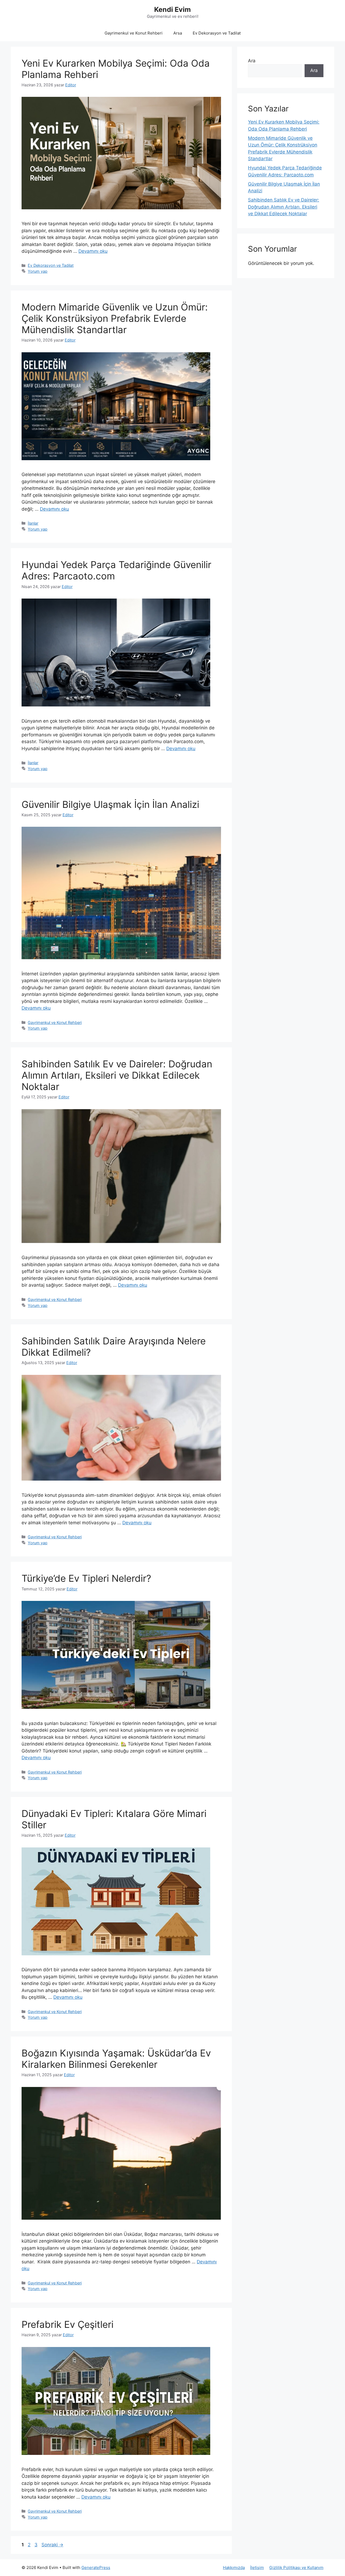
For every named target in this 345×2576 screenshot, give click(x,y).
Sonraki (52, 2545)
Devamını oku (93, 251)
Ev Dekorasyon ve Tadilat (217, 33)
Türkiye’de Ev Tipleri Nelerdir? (86, 1578)
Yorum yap (38, 271)
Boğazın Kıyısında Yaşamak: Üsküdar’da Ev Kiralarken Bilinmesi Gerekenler (116, 2059)
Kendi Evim (172, 9)
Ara (252, 61)
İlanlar (33, 523)
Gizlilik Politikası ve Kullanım (296, 2568)
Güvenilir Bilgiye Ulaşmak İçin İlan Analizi (110, 804)
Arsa (178, 33)
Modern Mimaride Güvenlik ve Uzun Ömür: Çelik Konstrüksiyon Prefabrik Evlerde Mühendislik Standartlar (115, 318)
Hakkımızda (234, 2568)
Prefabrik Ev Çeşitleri (68, 2324)
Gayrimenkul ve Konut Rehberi (134, 33)
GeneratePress (96, 2568)
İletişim (257, 2568)
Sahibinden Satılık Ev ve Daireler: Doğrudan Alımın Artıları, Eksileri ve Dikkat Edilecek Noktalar (117, 1075)
